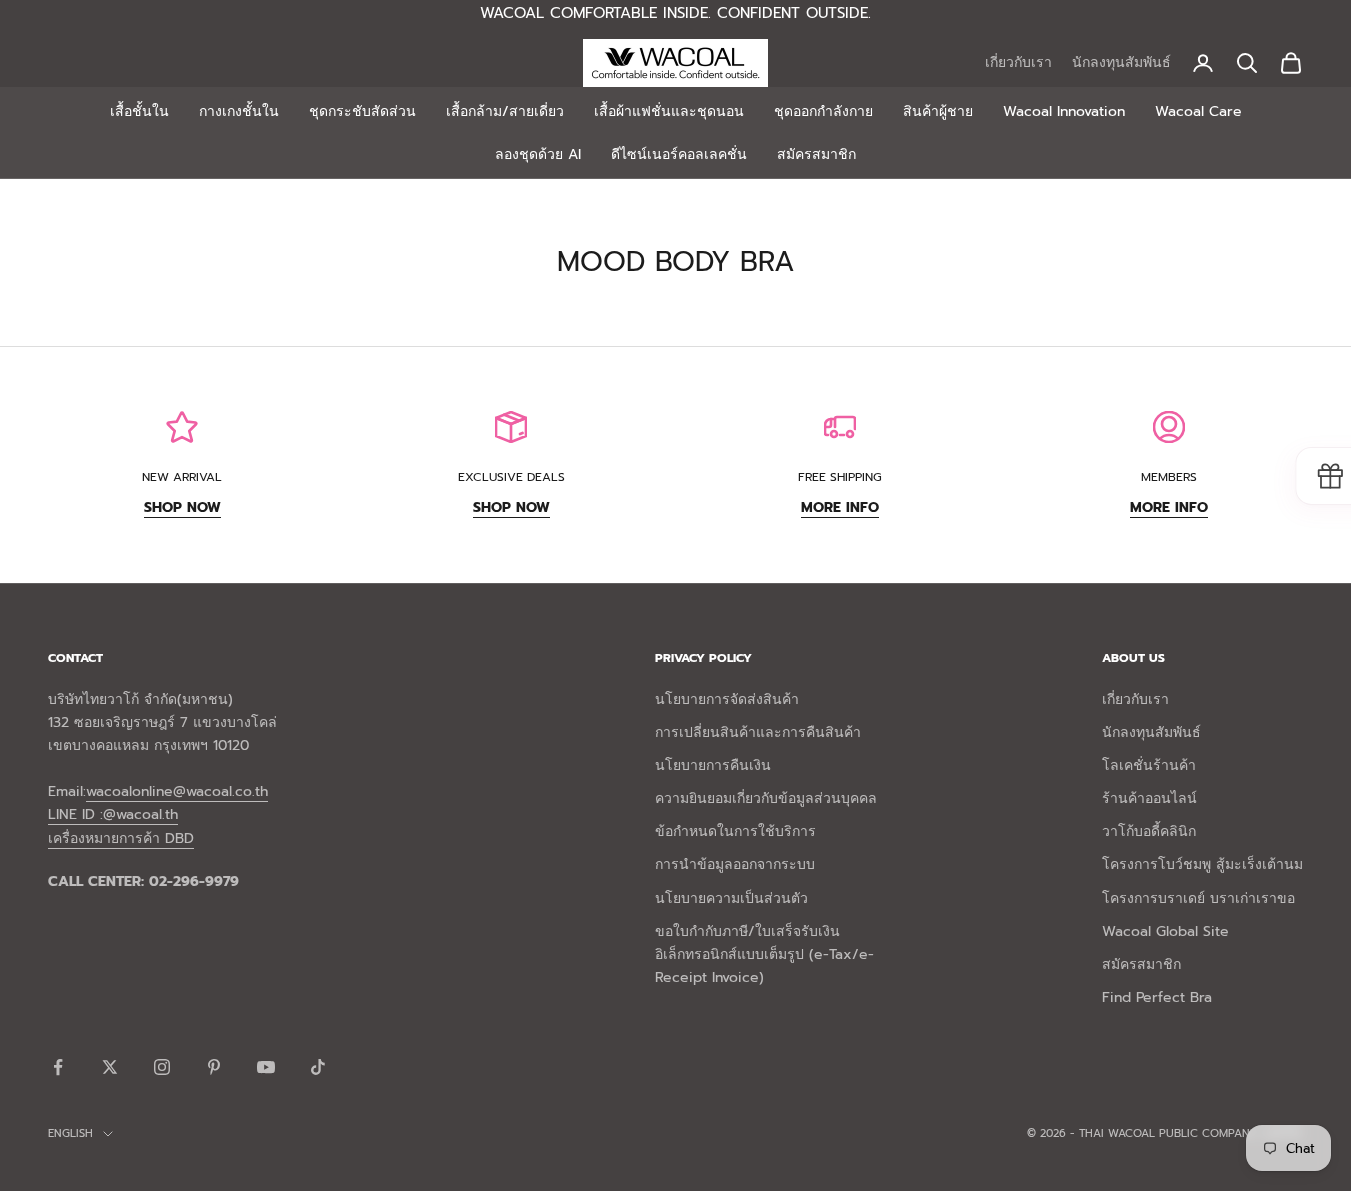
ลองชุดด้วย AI (538, 154)
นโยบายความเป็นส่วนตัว (731, 898)
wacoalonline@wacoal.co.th (177, 791)
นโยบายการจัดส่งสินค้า (727, 699)
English (70, 1133)
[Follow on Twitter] (110, 1067)
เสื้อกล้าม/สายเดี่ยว (505, 111)
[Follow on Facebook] (58, 1067)
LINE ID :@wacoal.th (113, 814)
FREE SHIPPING (840, 477)
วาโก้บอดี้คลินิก (1149, 831)
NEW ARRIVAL (182, 477)
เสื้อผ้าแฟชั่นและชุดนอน (669, 111)
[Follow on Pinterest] (214, 1067)
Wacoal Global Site (1165, 931)
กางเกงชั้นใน (239, 111)
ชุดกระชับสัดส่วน (362, 111)
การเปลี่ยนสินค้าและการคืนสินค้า (758, 732)
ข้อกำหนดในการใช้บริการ (735, 831)
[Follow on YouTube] (266, 1067)
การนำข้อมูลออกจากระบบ (735, 864)
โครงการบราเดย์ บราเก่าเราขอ (1198, 898)
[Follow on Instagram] (162, 1067)
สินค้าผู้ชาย (938, 111)
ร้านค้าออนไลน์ (1149, 798)
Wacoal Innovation (1064, 111)
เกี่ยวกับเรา (1018, 62)
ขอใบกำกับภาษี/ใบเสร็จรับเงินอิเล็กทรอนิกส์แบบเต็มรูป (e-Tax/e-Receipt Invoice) (764, 954)
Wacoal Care (1198, 111)
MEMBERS (1169, 477)
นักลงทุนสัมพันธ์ (1121, 62)
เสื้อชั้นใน (139, 111)
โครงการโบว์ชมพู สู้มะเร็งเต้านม (1202, 864)
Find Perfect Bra (1157, 997)
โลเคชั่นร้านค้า (1149, 765)
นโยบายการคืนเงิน (713, 765)
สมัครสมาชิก (816, 154)
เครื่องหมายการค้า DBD (121, 838)
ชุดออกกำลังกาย (823, 111)
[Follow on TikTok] (318, 1067)
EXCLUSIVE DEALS (511, 477)
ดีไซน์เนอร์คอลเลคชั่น (679, 154)
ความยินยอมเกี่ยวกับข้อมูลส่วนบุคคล (766, 798)
